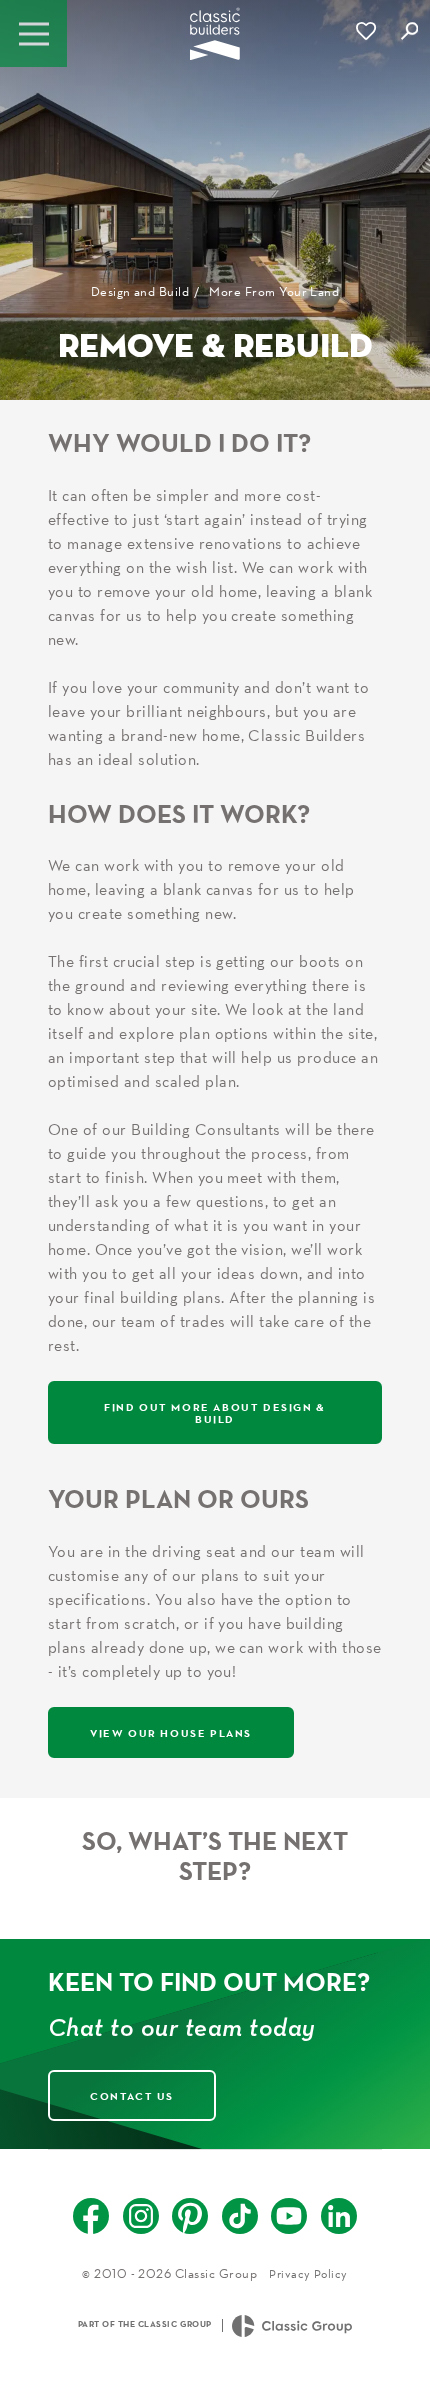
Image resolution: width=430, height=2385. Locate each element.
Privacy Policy (308, 2273)
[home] (215, 40)
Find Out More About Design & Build (215, 1412)
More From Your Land (274, 291)
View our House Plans (171, 1732)
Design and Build (140, 291)
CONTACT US (132, 2095)
